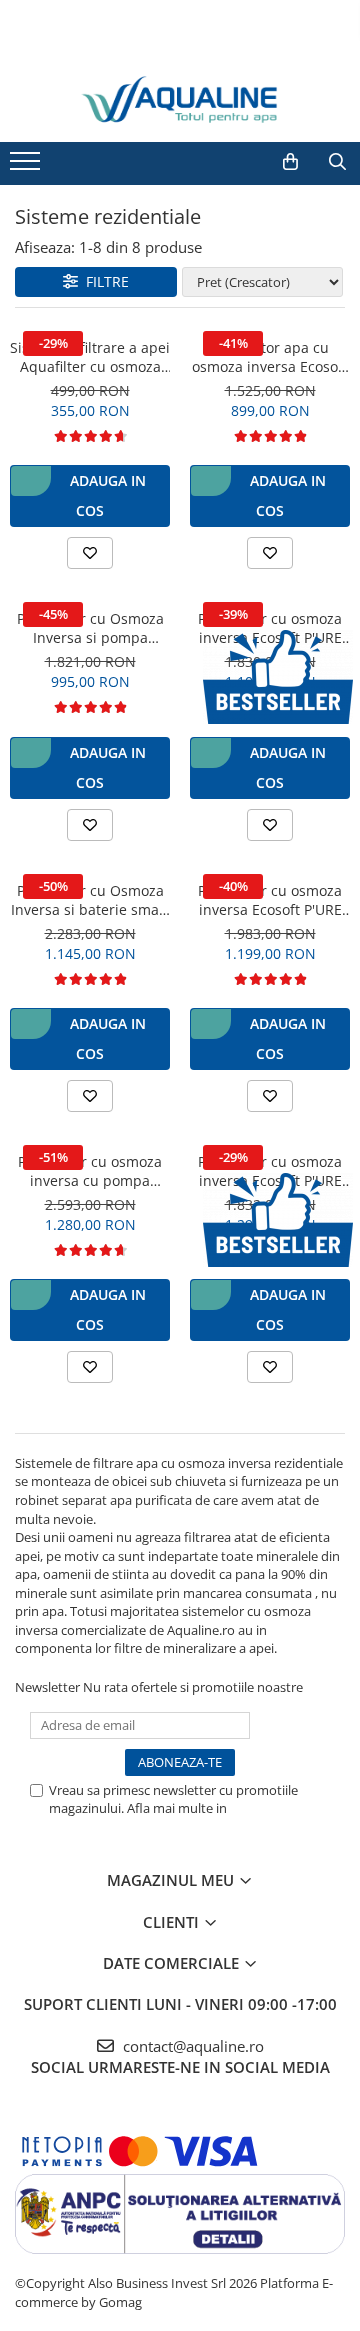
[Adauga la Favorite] (90, 553)
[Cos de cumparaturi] (290, 162)
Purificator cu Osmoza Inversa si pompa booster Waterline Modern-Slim (90, 628)
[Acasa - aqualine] (180, 99)
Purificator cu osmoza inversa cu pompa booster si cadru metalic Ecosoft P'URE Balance (90, 1171)
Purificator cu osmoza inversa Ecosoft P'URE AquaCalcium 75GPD (270, 628)
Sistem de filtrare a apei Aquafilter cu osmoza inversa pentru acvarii (90, 357)
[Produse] (27, 167)
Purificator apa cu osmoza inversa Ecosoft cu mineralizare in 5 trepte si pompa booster (270, 357)
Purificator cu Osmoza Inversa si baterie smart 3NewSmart (90, 900)
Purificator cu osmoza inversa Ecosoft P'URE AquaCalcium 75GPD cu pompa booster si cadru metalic (270, 900)
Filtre (103, 281)
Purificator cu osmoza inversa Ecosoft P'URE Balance (270, 1171)
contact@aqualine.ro (191, 2046)
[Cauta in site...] (337, 162)
